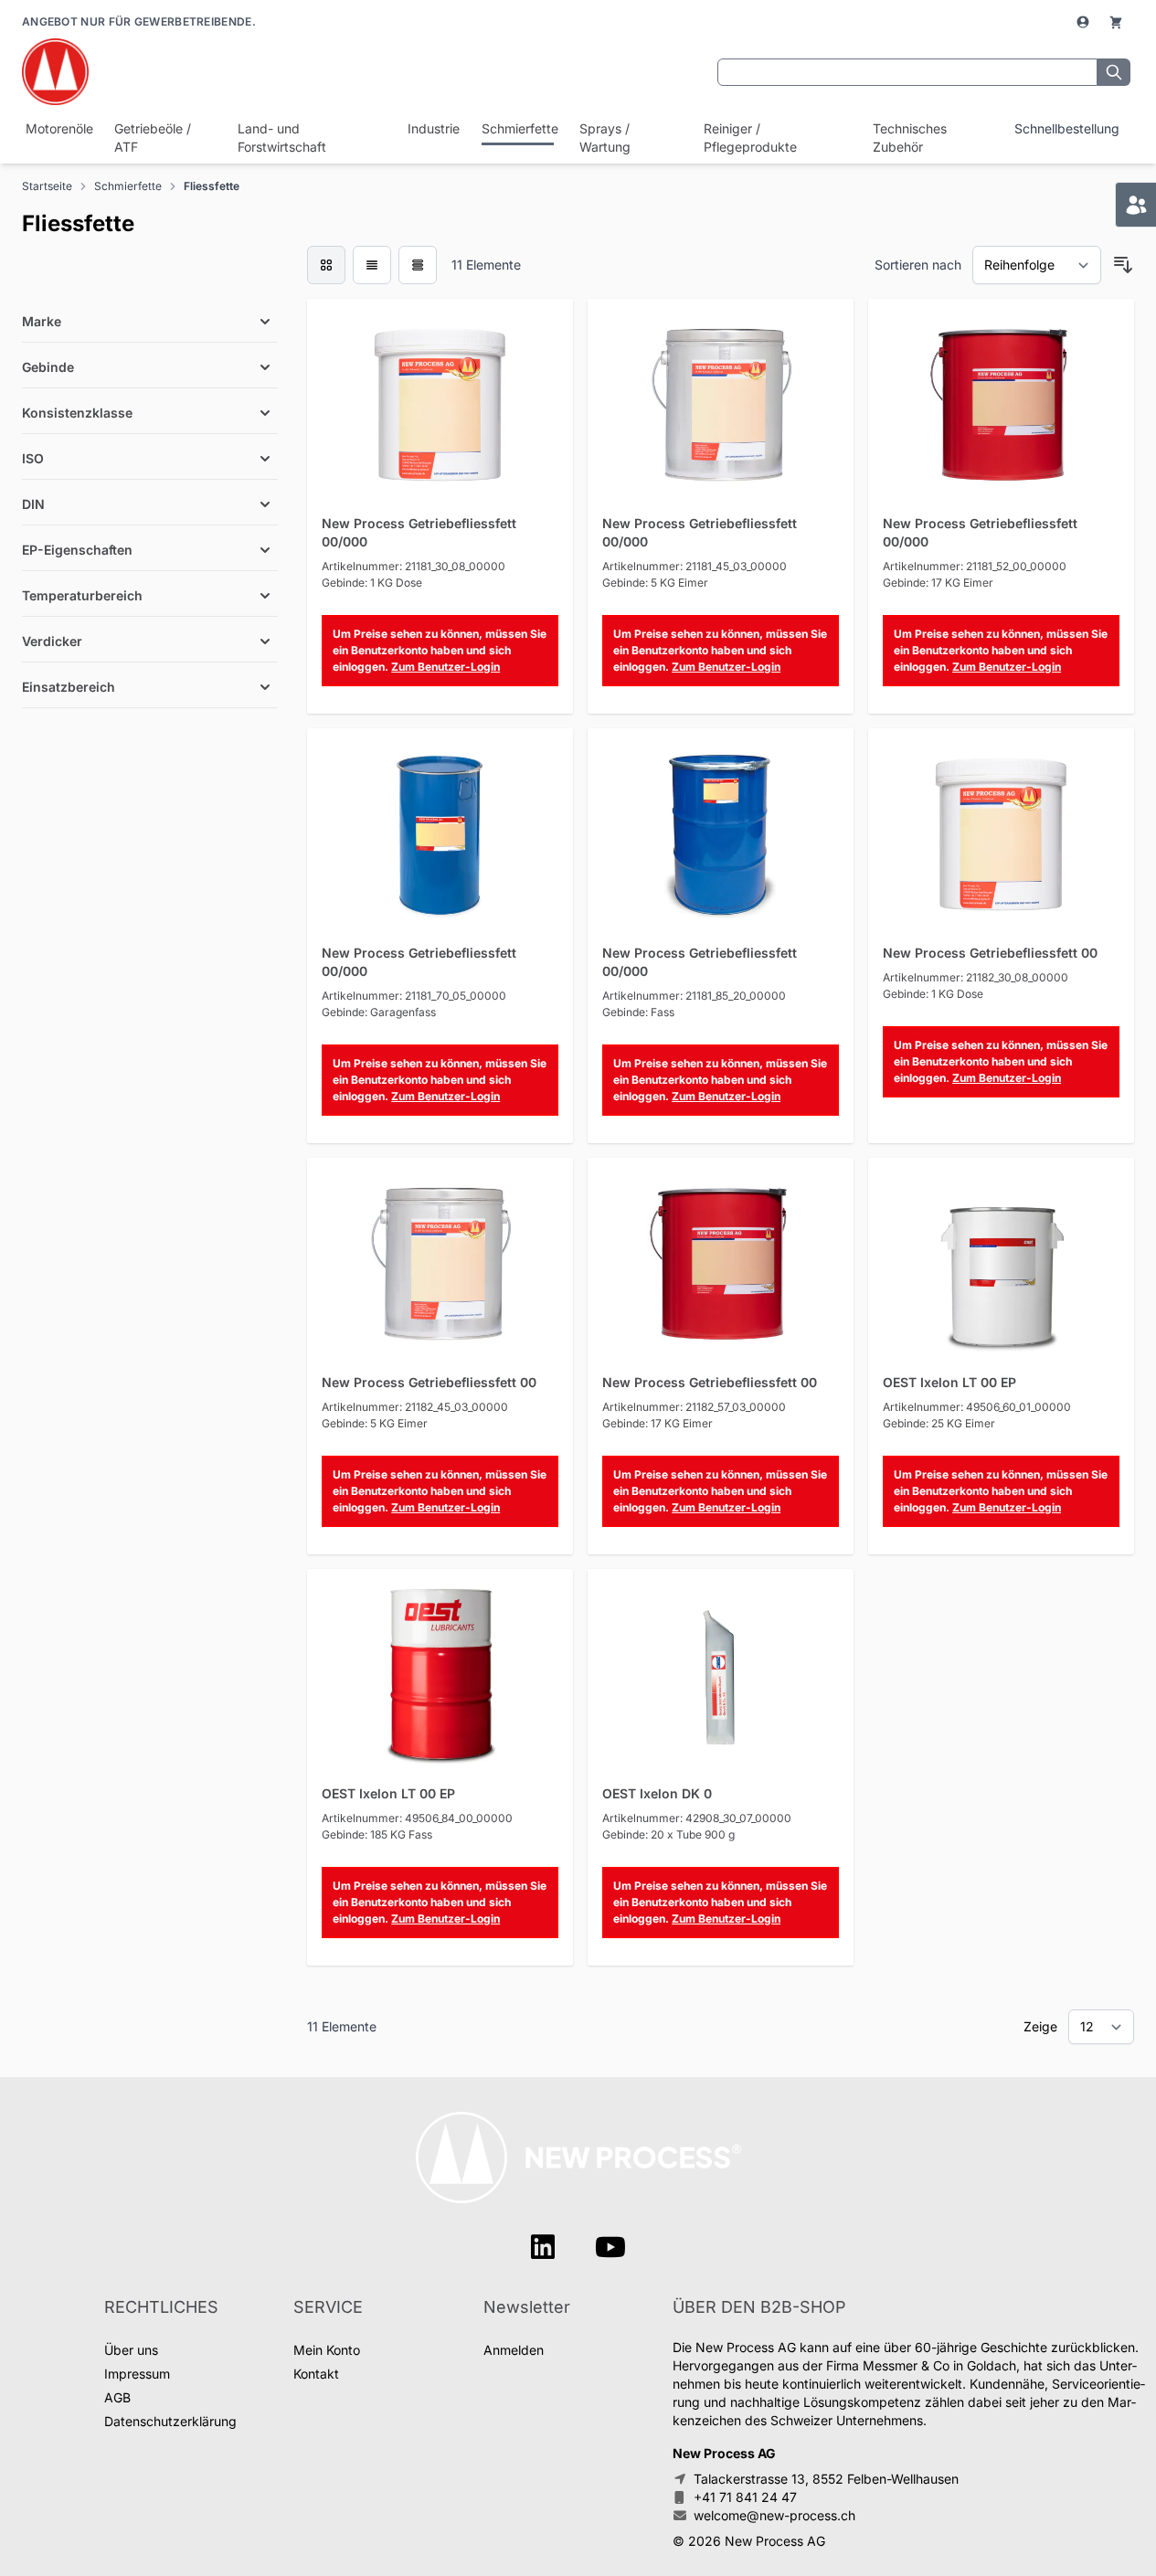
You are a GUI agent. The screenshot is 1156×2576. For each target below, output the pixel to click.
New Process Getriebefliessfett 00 (990, 953)
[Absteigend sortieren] (1123, 265)
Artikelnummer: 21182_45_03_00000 (415, 1407)
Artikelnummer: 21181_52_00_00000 (975, 566)
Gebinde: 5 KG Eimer (655, 583)
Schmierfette (518, 128)
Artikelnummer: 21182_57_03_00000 (694, 1407)
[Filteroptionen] (150, 279)
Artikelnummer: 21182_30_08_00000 (976, 977)
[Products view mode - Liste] (372, 265)
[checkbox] (326, 265)
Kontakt (316, 2374)
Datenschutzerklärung (170, 2421)
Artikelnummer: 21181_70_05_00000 (414, 996)
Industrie (432, 128)
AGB (117, 2397)
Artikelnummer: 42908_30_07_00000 (697, 1818)
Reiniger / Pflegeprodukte (750, 138)
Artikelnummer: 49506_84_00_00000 (417, 1818)
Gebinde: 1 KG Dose (372, 583)
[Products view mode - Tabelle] (418, 265)
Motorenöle (57, 128)
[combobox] (907, 72)
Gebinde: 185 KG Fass (377, 1834)
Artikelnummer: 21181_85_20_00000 (694, 996)
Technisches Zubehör (910, 138)
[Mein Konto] (1085, 22)
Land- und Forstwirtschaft (282, 138)
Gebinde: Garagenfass (379, 1012)
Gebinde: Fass (638, 1012)
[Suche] (1114, 72)
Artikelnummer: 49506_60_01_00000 (977, 1407)
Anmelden (514, 2350)
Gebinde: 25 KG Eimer (939, 1423)
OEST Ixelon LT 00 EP (949, 1382)
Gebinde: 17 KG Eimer (938, 583)
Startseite (47, 186)
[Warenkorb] (1116, 22)
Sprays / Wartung (605, 138)
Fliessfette (212, 186)
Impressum (137, 2374)
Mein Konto (327, 2350)
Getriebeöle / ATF (153, 138)
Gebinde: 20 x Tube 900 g (668, 1834)
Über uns (131, 2350)
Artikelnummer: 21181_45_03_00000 (695, 566)
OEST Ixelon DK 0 (657, 1793)
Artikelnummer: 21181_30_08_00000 (414, 566)
